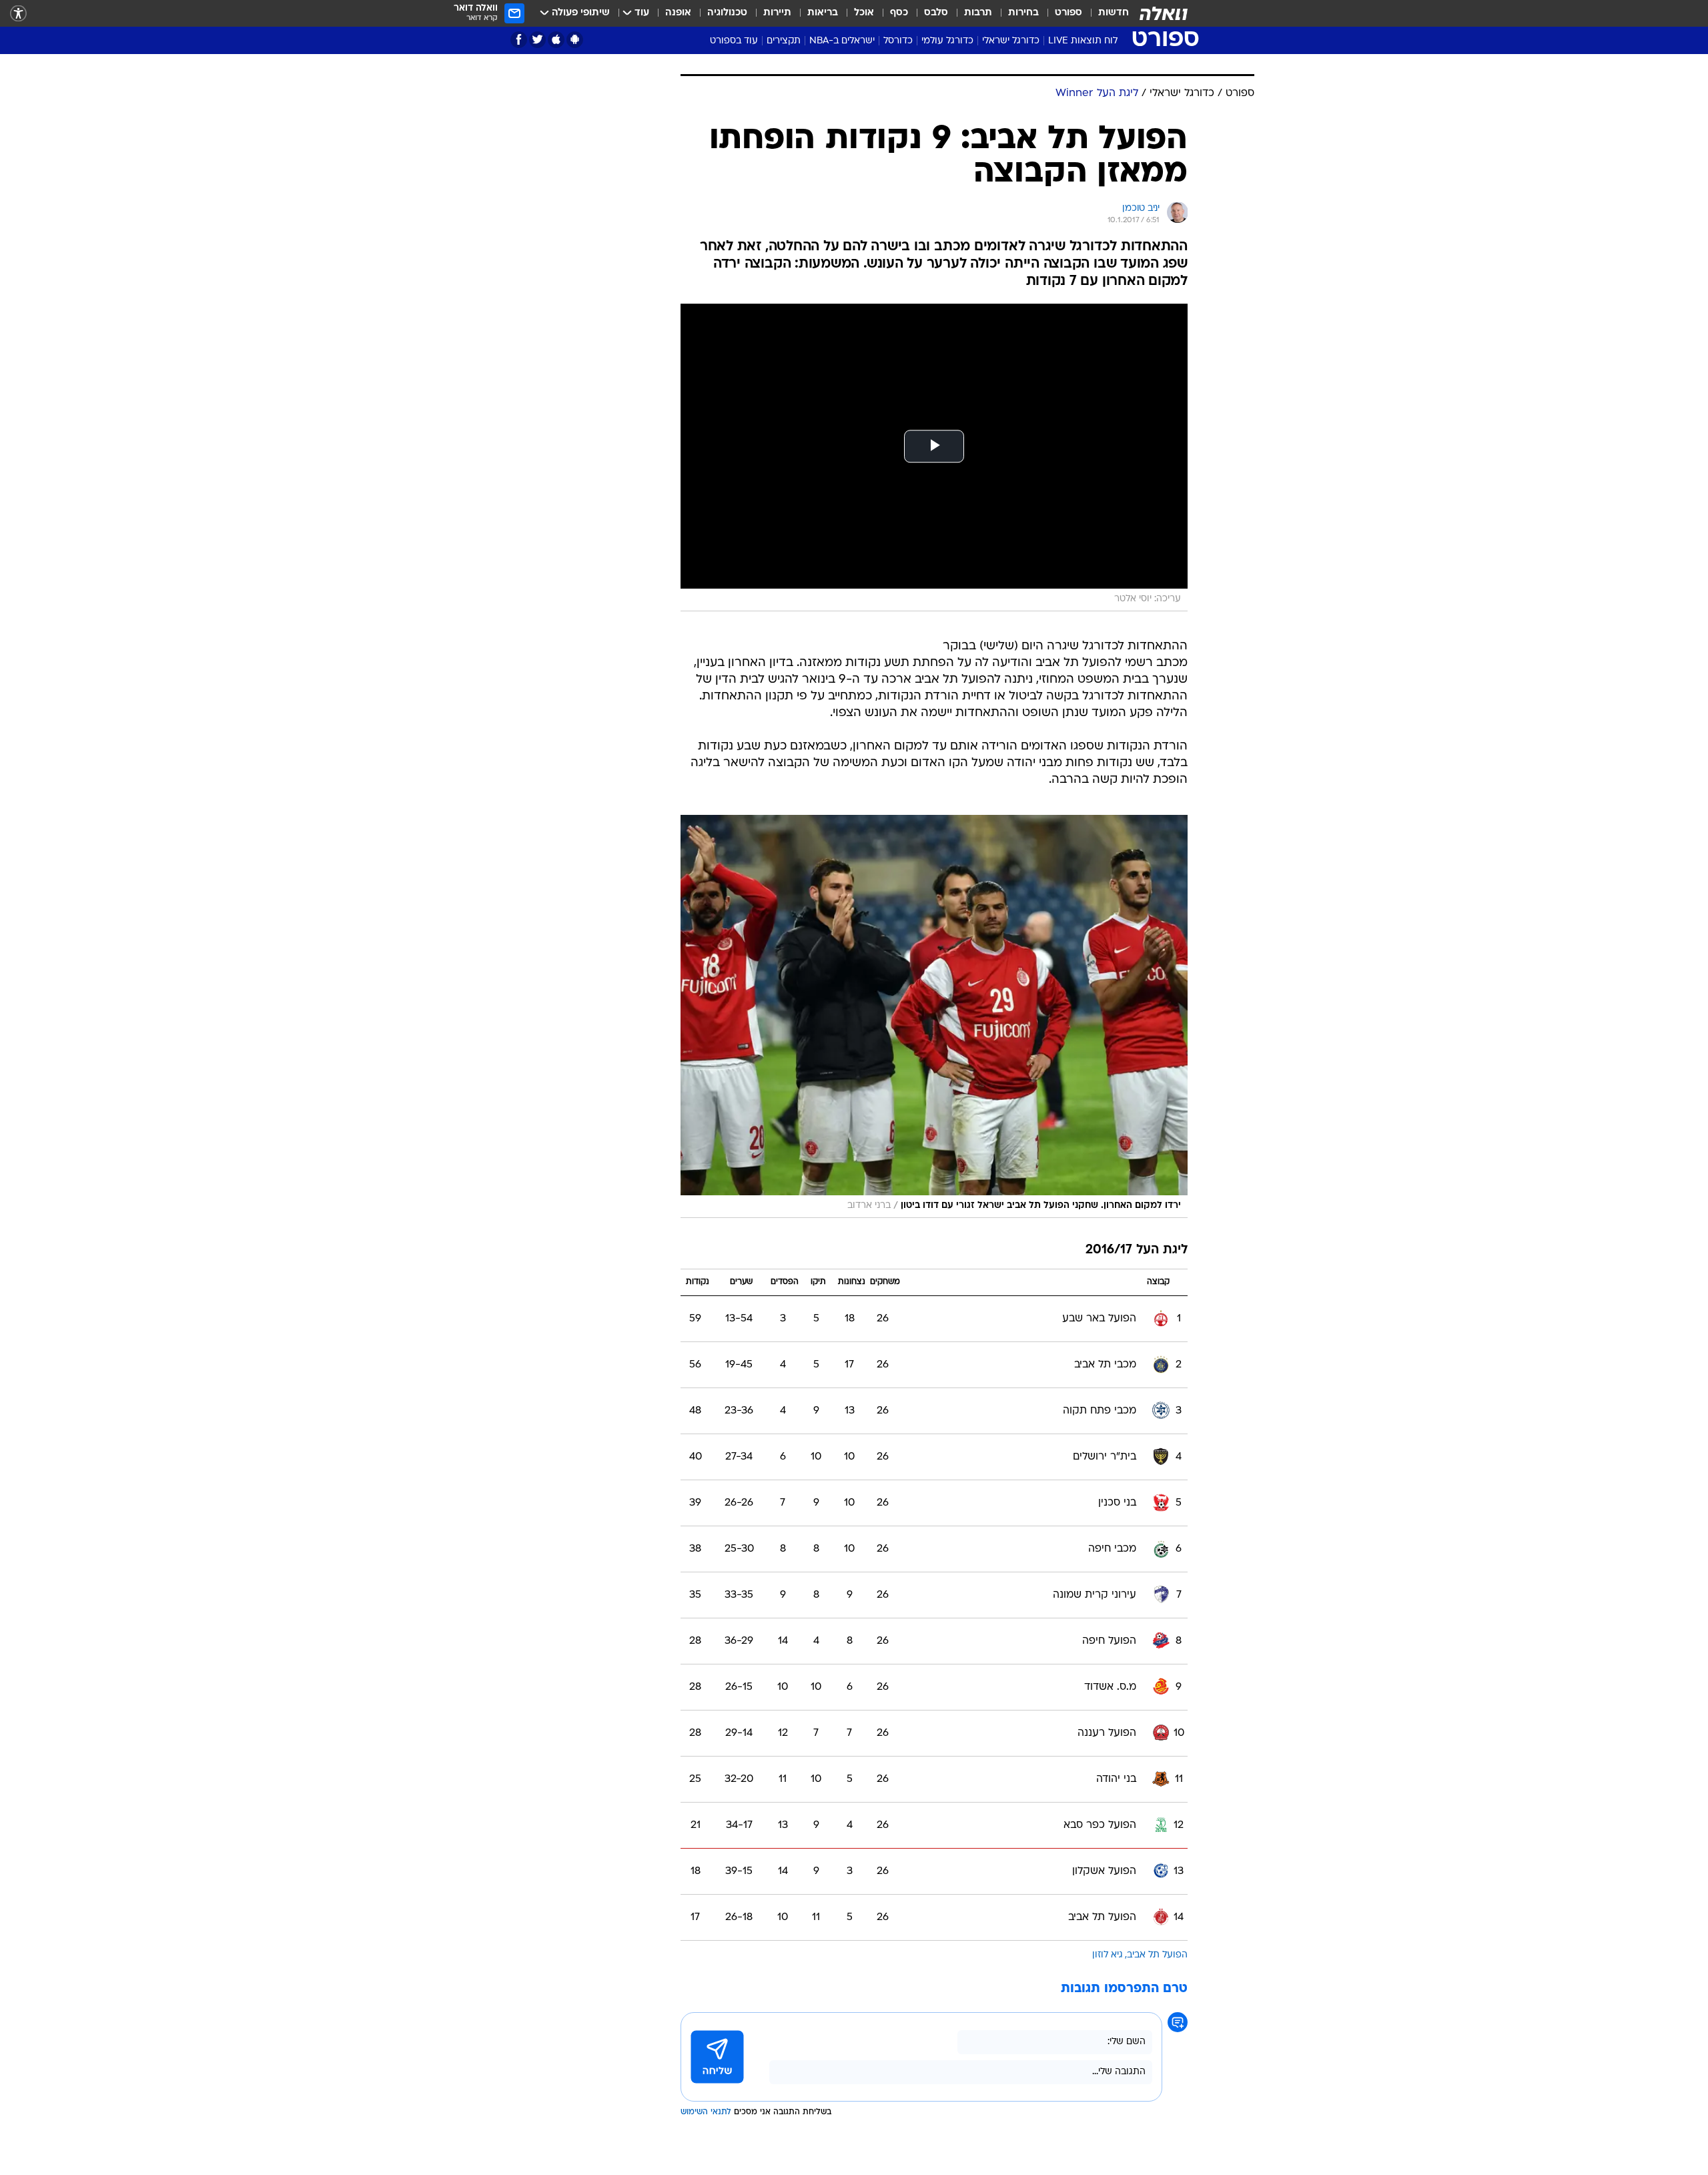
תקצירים (784, 41)
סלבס (936, 13)
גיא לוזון (1108, 1955)
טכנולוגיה (727, 13)
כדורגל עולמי (947, 41)
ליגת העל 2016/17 (1137, 1250)
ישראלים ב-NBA (842, 41)
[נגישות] (18, 14)
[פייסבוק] (519, 40)
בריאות (823, 13)
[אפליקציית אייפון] (556, 40)
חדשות (1114, 13)
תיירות (777, 13)
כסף (899, 13)
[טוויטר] (537, 40)
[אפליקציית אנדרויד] (575, 40)
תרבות (978, 13)
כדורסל (898, 41)
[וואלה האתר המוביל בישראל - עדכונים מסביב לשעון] (1164, 13)
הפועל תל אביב (1157, 1955)
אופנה (678, 13)
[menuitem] (1106, 13)
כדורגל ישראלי (1011, 41)
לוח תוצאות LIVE (1083, 41)
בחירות (1023, 13)
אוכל (864, 13)
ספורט (1069, 13)
